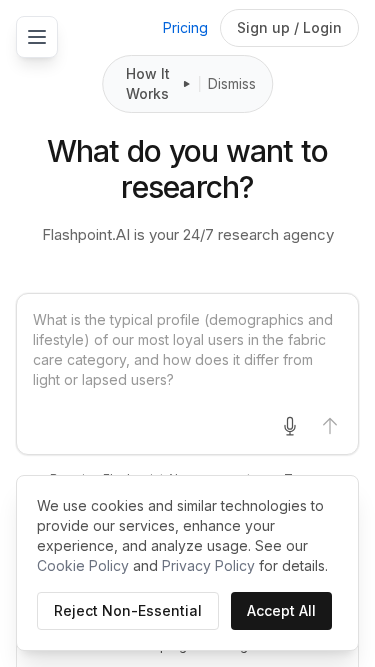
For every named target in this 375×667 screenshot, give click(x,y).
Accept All (281, 610)
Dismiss (232, 83)
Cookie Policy (83, 565)
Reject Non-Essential (128, 610)
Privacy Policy (208, 565)
